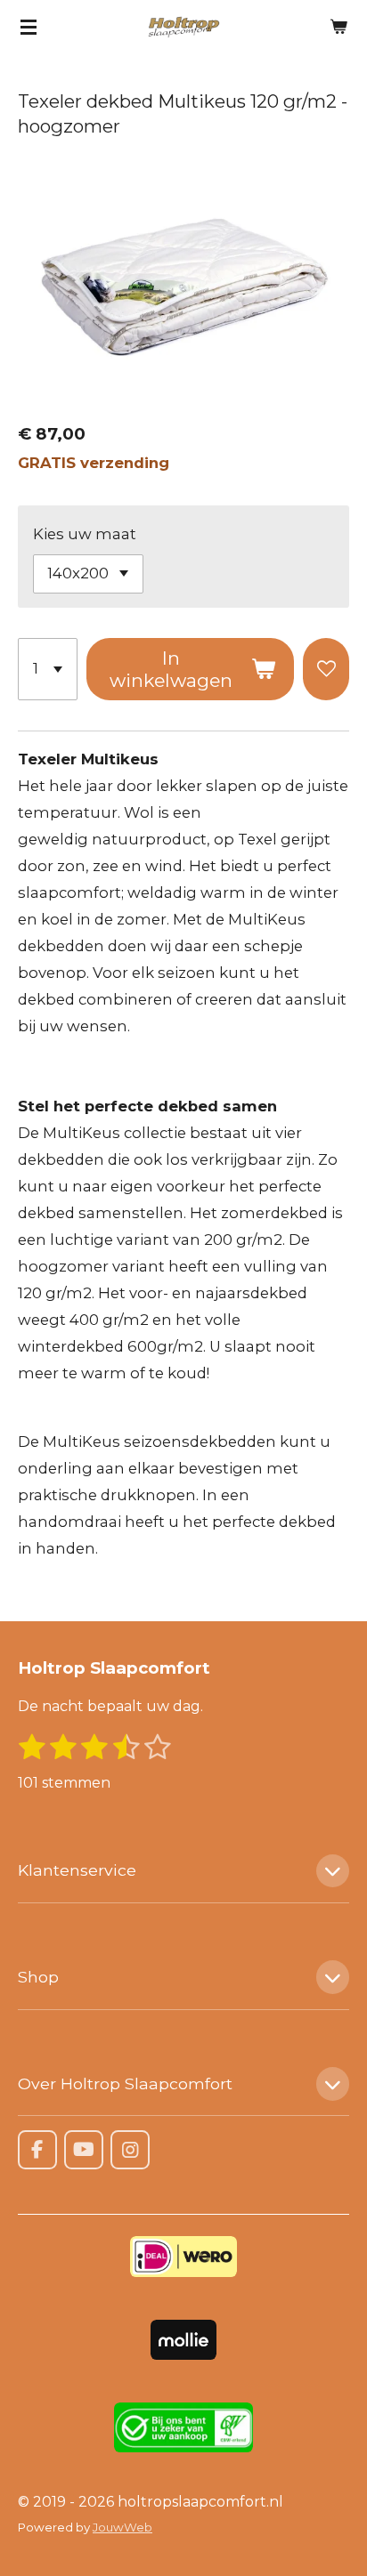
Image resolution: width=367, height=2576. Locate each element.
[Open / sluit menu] (29, 27)
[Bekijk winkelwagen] (338, 27)
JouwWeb (122, 2527)
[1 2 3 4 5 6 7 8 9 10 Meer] (48, 670)
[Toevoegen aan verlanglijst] (326, 670)
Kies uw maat (85, 534)
